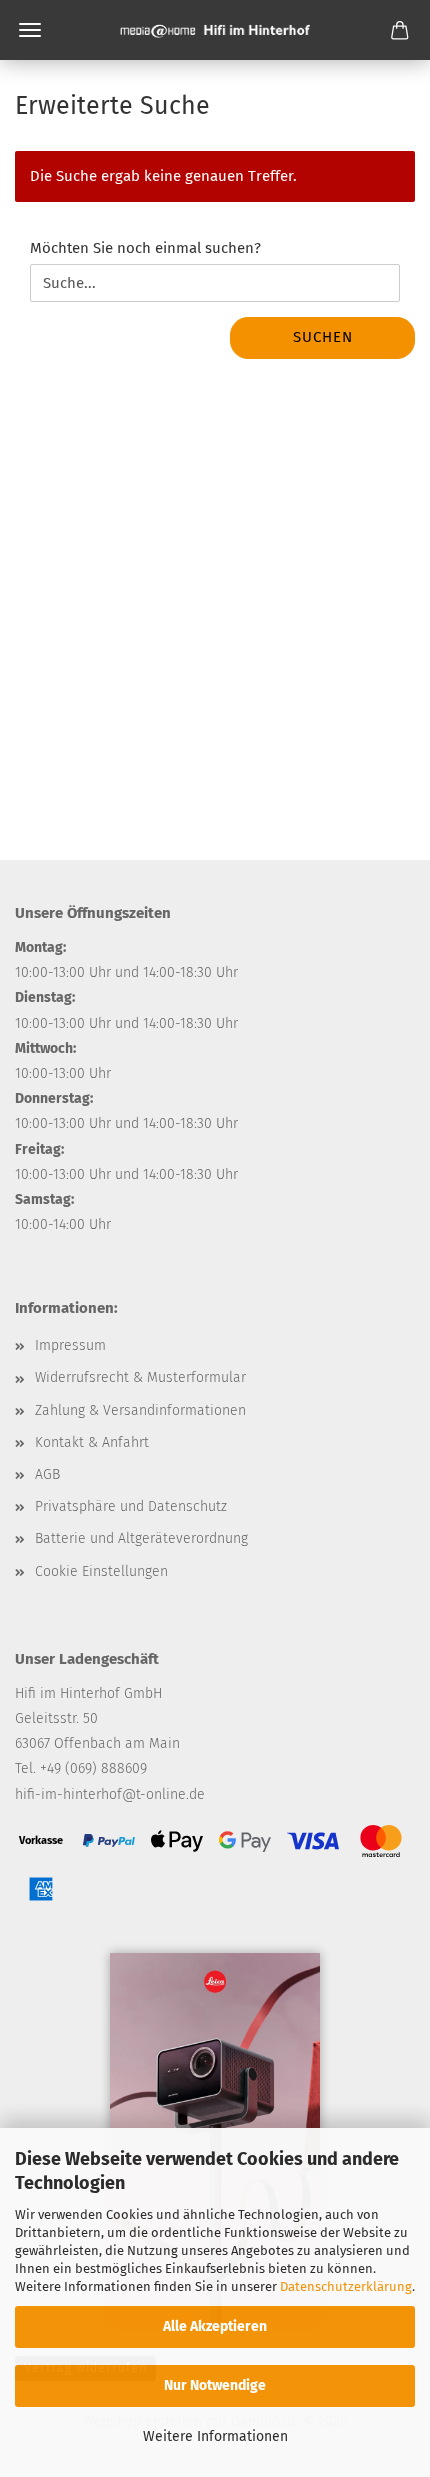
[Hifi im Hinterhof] (215, 30)
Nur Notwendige (215, 2385)
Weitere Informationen (215, 2436)
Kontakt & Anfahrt (92, 1442)
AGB (47, 1474)
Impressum (70, 1345)
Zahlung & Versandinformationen (140, 1410)
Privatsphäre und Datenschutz (131, 1506)
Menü (30, 30)
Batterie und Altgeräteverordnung (141, 1538)
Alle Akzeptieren (215, 2326)
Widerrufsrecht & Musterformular (140, 1377)
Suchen (323, 337)
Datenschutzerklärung (346, 2286)
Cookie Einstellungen (101, 1571)
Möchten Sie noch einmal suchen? (145, 248)
